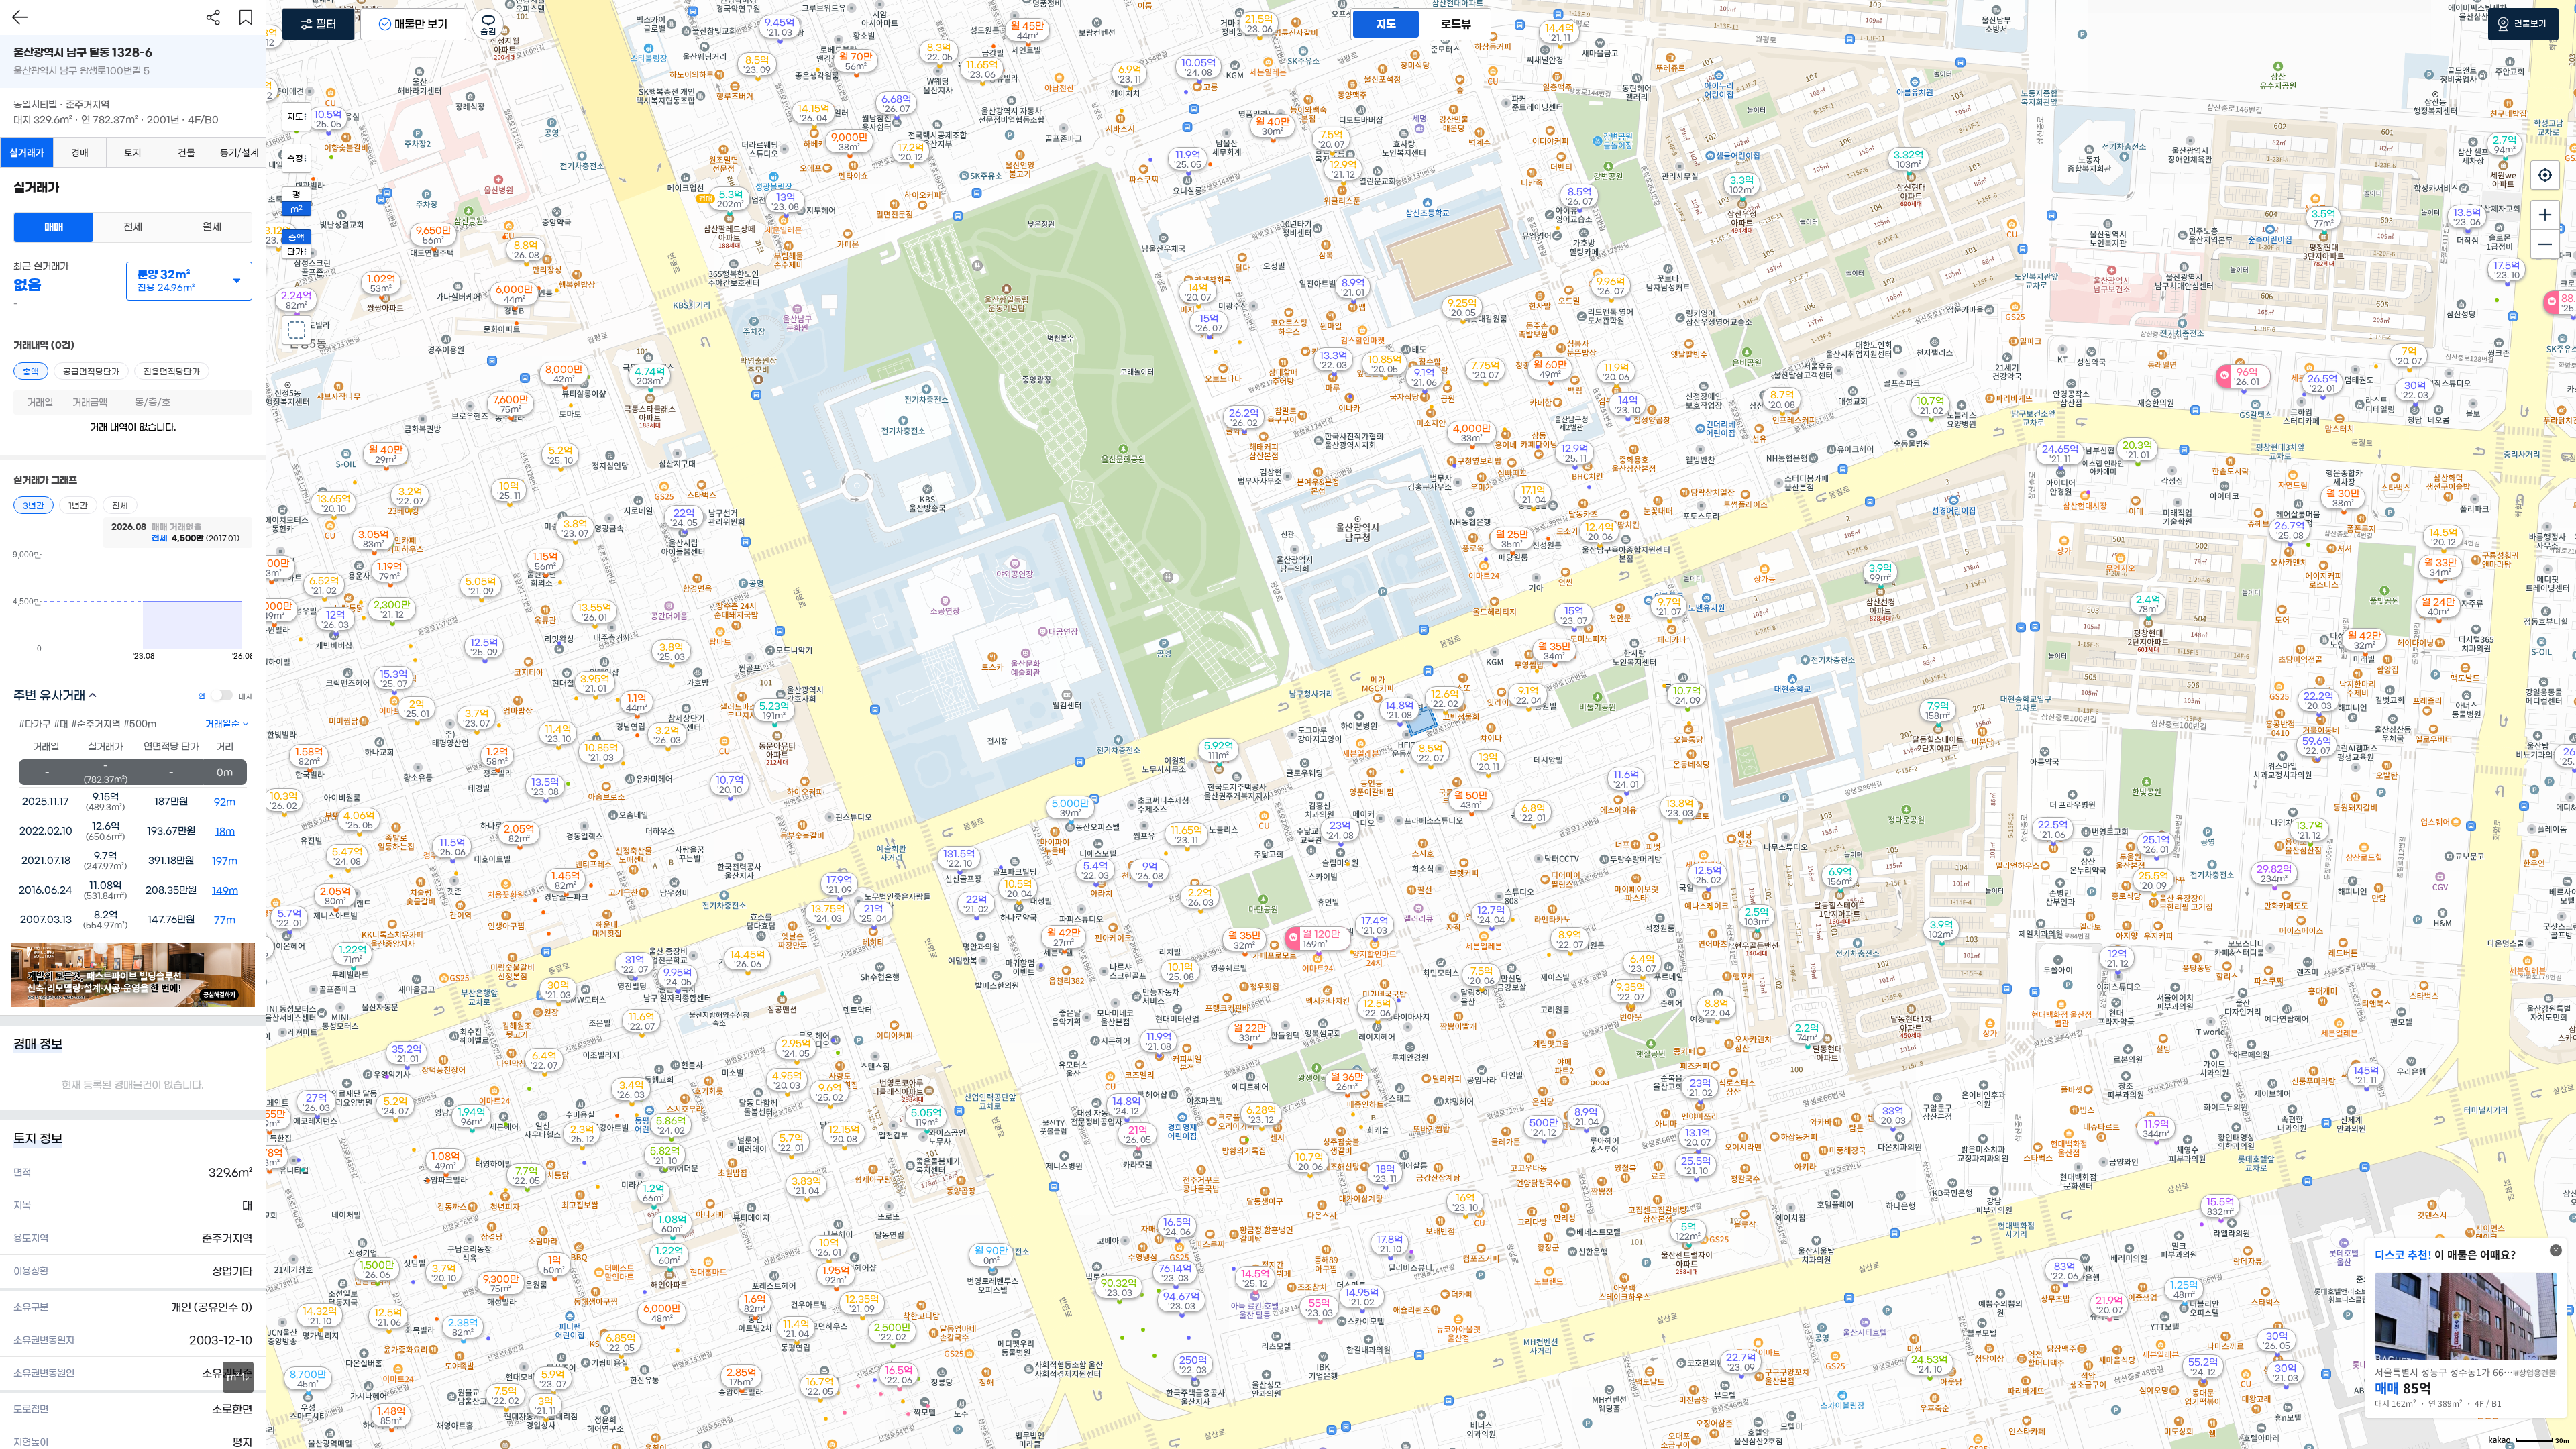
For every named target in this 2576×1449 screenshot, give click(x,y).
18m (225, 832)
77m (225, 920)
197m (225, 861)
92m (225, 802)
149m (225, 891)
